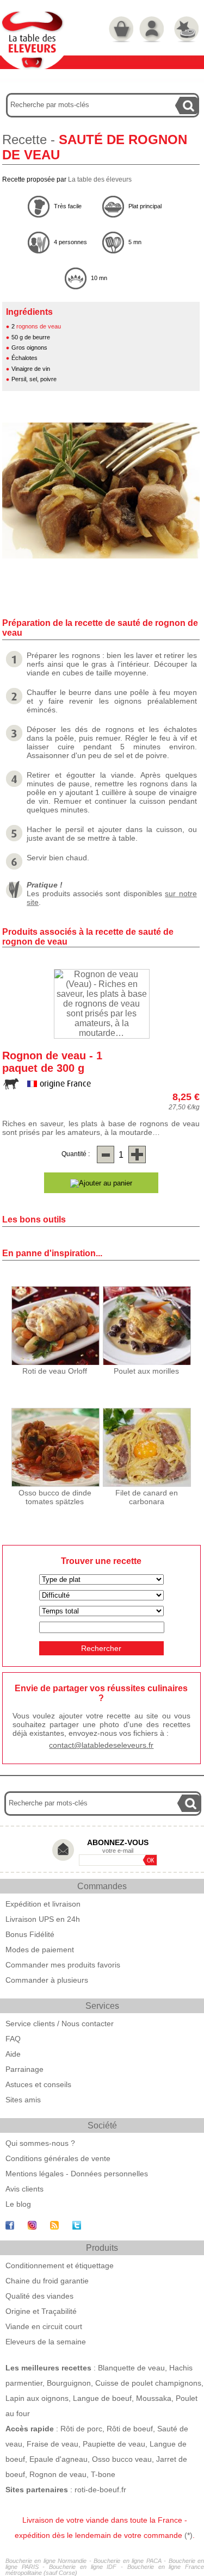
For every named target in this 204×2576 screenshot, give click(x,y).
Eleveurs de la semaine (46, 2342)
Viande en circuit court (44, 2326)
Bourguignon (69, 2383)
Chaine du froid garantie (47, 2281)
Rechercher (101, 1648)
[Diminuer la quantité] (106, 1154)
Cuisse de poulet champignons (148, 2383)
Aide (13, 2054)
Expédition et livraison (43, 1904)
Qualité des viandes (39, 2296)
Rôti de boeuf (130, 2429)
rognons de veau (39, 326)
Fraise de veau (52, 2444)
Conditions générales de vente (58, 2158)
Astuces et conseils (38, 2084)
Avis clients (24, 2189)
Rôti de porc (81, 2429)
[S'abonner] (150, 1860)
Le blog (18, 2204)
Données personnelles (109, 2174)
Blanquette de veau (131, 2368)
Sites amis (23, 2100)
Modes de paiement (40, 1950)
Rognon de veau (58, 2474)
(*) (188, 2535)
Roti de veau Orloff (55, 1371)
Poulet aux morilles (146, 1371)
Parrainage (24, 2069)
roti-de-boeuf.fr (100, 2490)
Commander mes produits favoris (63, 1965)
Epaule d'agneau (58, 2459)
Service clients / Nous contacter (60, 2023)
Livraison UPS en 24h (43, 1919)
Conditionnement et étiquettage (60, 2265)
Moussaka (154, 2398)
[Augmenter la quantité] (137, 1154)
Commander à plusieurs (47, 1980)
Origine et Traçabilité (41, 2311)
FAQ (13, 2039)
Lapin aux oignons (37, 2398)
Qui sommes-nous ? (40, 2143)
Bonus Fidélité (30, 1934)
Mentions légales (35, 2174)
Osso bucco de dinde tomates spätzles (55, 1497)
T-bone (103, 2474)
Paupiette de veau (114, 2444)
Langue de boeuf (102, 2398)
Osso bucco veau (122, 2459)
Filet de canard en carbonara (147, 1497)
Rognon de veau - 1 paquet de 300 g (52, 1062)
